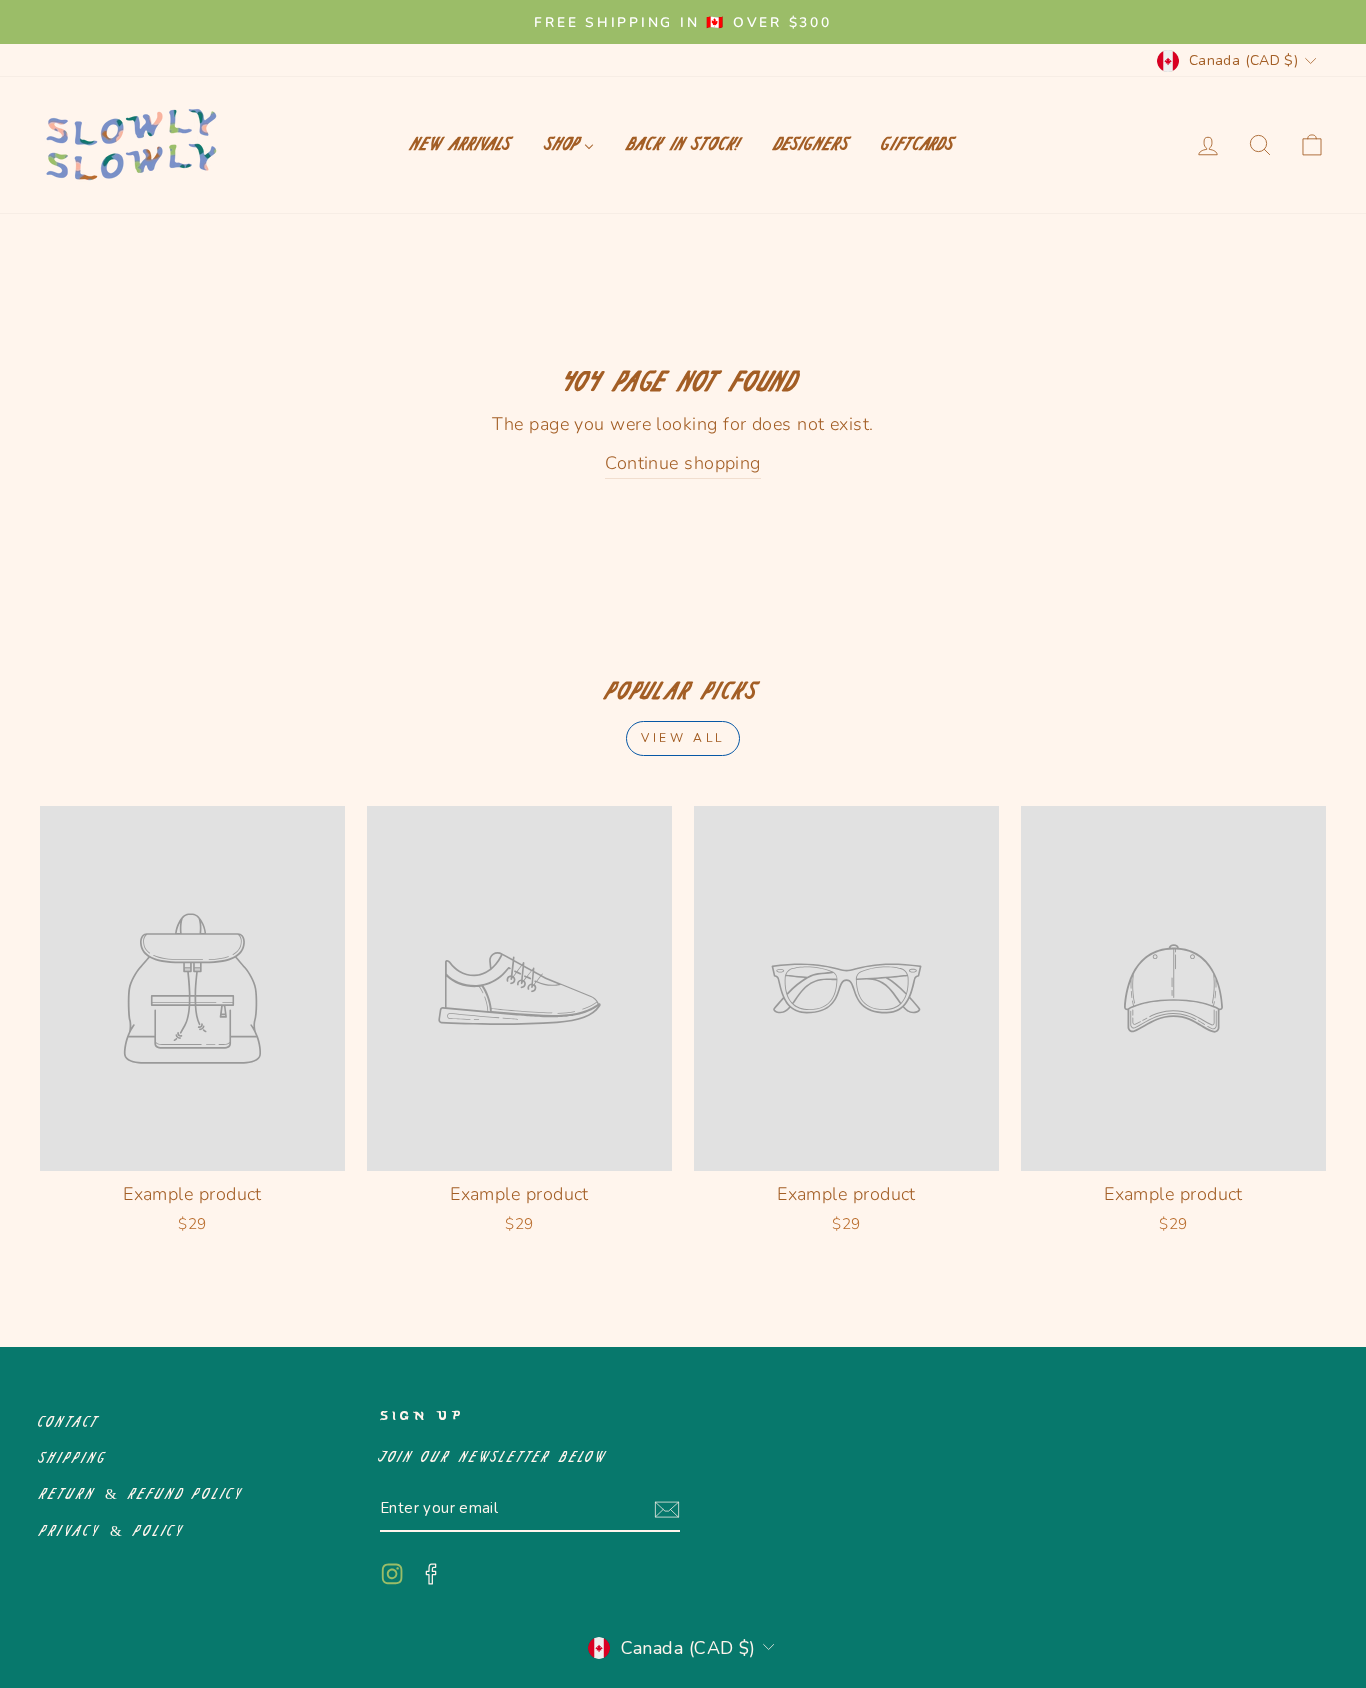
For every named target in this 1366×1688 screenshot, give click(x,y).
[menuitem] (461, 145)
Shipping (73, 1458)
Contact (70, 1422)
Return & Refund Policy (142, 1494)
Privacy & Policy (112, 1531)
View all (683, 738)
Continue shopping (683, 463)
